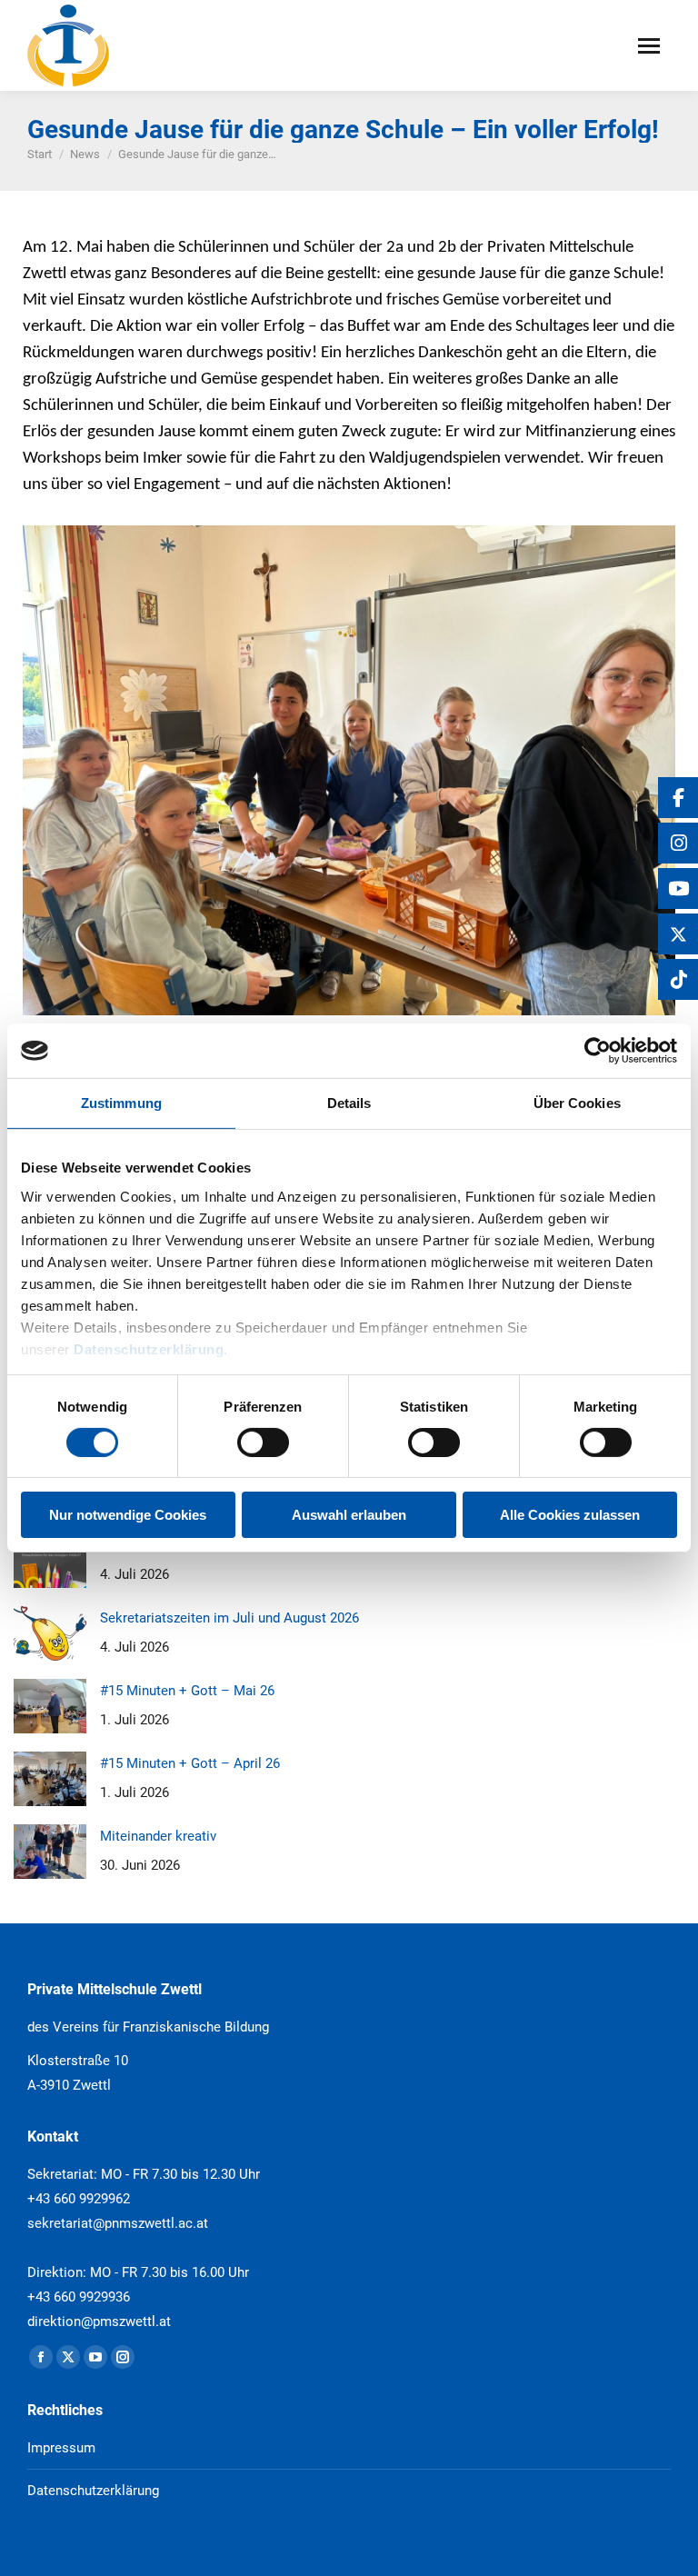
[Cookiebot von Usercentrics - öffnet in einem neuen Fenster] (598, 1051)
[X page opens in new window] (68, 2357)
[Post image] (50, 1561)
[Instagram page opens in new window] (123, 2357)
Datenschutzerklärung (149, 1348)
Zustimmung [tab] (121, 1103)
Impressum (61, 2448)
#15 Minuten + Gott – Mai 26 (187, 1691)
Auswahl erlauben (349, 1515)
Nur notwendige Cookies (128, 1515)
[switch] (263, 1443)
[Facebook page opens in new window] (41, 2357)
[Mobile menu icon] (649, 46)
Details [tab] (349, 1103)
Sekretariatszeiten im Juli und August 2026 (229, 1618)
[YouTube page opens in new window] (95, 2357)
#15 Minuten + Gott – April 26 (190, 1763)
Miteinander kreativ (158, 1836)
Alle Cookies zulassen (570, 1515)
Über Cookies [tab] (577, 1103)
